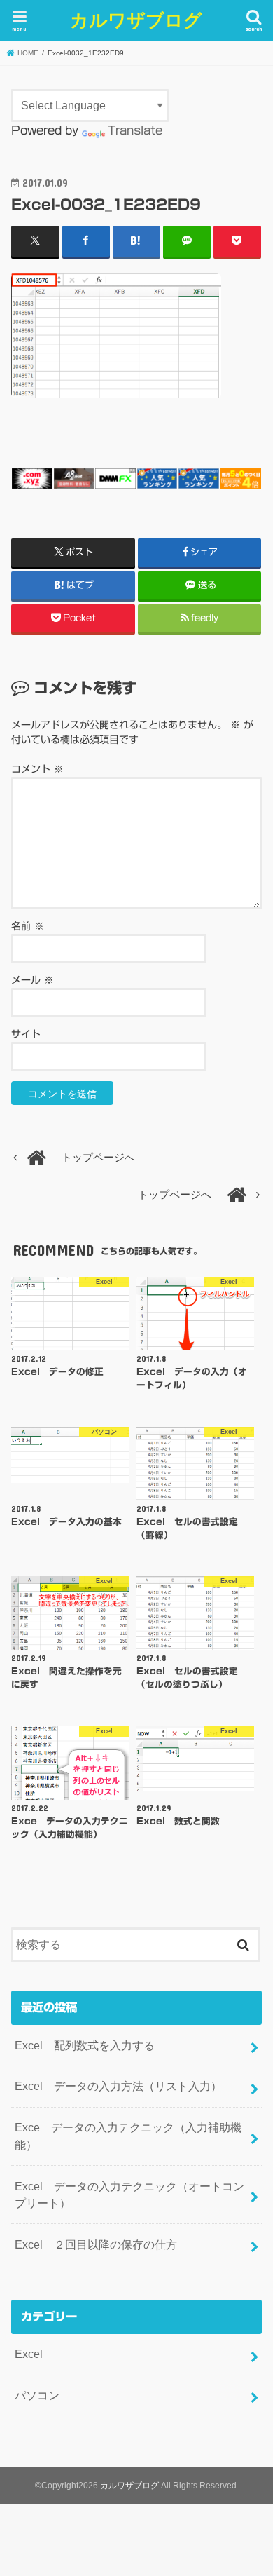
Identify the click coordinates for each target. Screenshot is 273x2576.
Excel (29, 2354)
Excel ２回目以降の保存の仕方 (96, 2244)
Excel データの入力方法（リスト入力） (118, 2086)
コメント (37, 769)
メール (33, 980)
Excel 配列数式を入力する (85, 2045)
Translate (135, 130)
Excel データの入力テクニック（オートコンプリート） (129, 2195)
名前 (28, 926)
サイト (26, 1034)
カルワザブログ (136, 19)
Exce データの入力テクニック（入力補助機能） (128, 2136)
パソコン (37, 2395)
